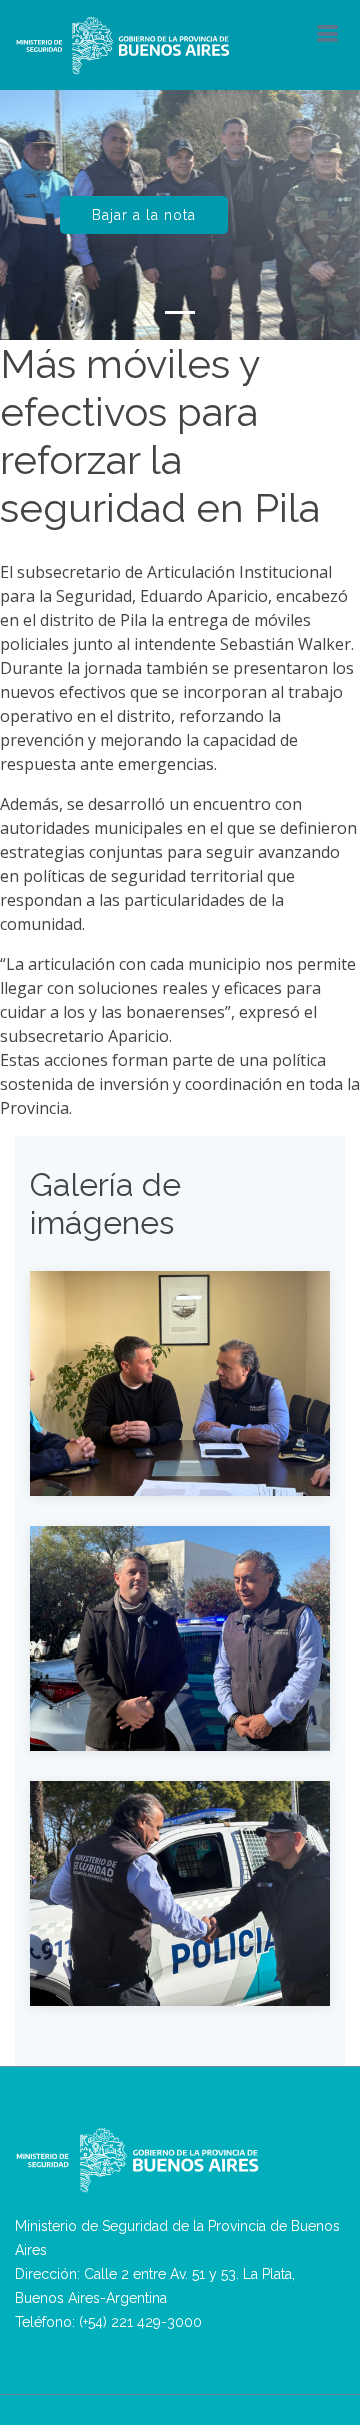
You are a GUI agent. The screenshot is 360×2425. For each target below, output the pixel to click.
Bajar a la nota (144, 215)
